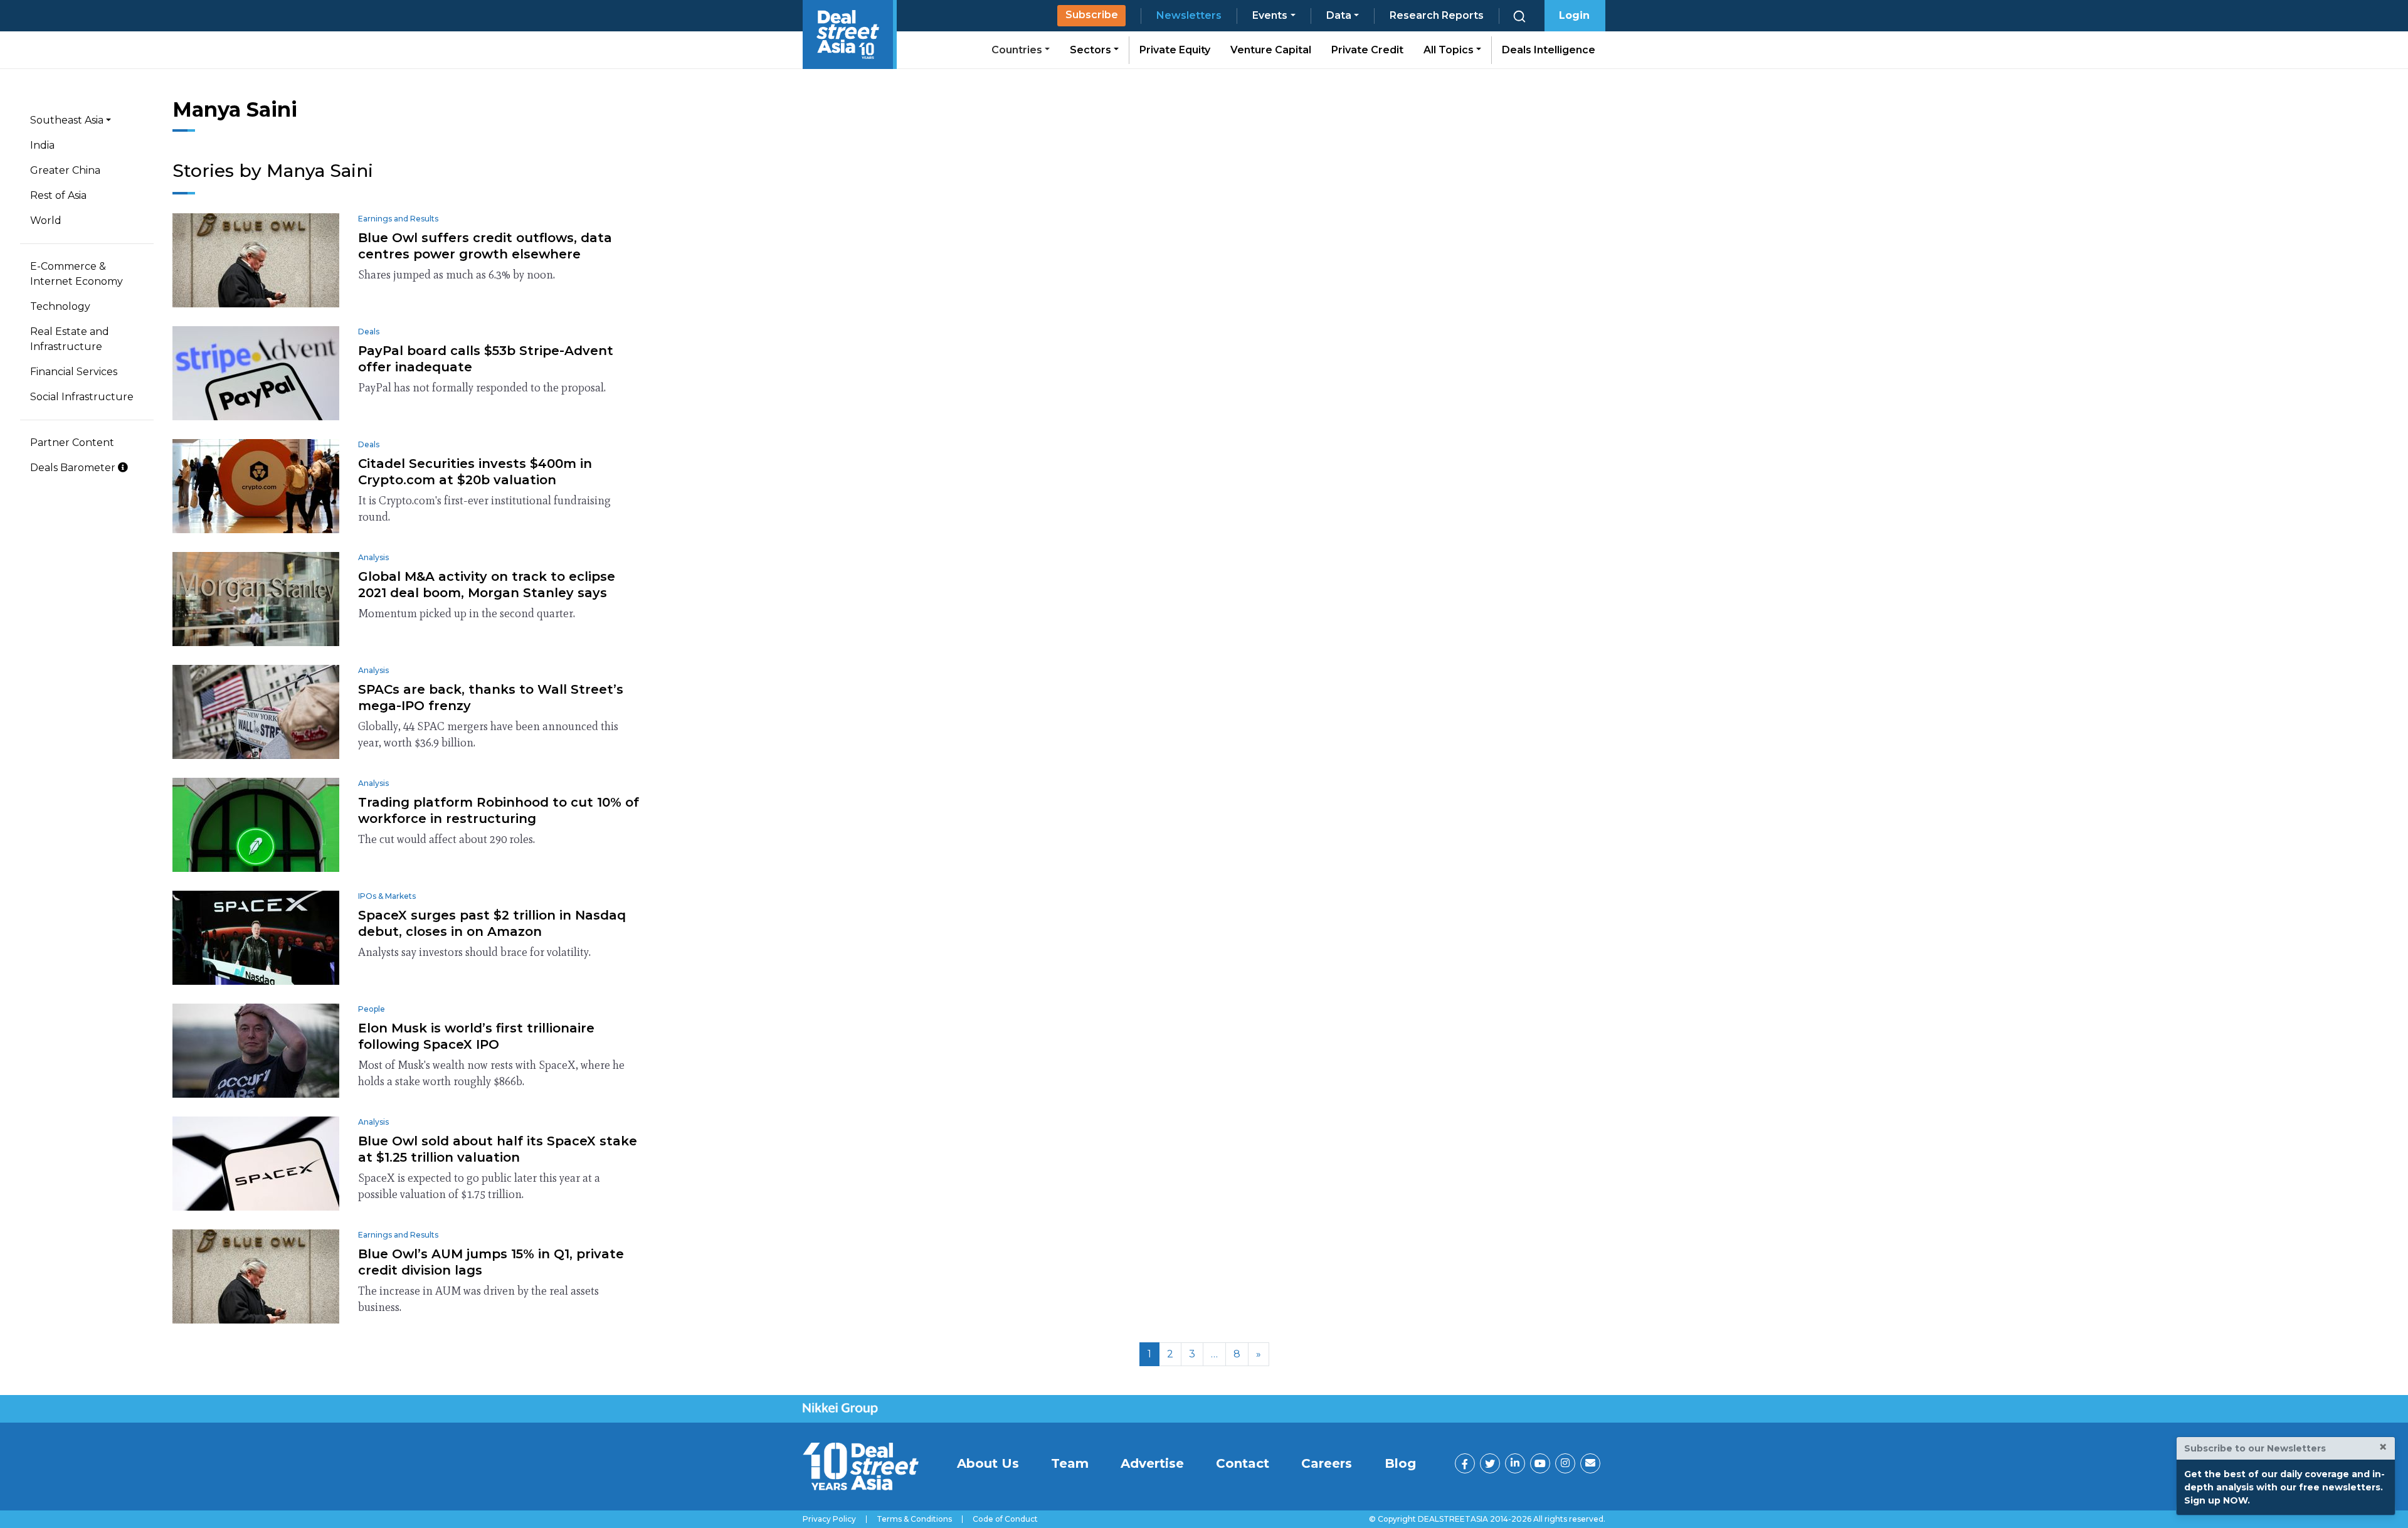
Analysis (373, 557)
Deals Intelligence (1549, 50)
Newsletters (1189, 15)
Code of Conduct (1005, 1519)
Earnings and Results (398, 219)
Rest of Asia (58, 195)
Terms (914, 1519)
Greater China (65, 170)
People (372, 1009)
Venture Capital (1271, 50)
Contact (1243, 1463)
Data (1339, 15)
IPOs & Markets (387, 896)
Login (1574, 15)
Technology (60, 306)
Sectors (1092, 50)
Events (1270, 15)
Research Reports (1437, 15)
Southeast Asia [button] (67, 120)
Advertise (1152, 1463)
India (42, 145)
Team (1070, 1463)
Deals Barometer (74, 468)
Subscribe (1092, 15)
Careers (1327, 1463)
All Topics (1450, 50)
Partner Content (72, 443)
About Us (988, 1463)
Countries (1018, 50)
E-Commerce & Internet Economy (77, 274)
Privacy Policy (829, 1519)
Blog (1400, 1463)
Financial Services (74, 372)
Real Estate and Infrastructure (70, 339)
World (46, 220)
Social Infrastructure (82, 397)
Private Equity (1175, 50)
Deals (369, 332)
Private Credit (1367, 50)
